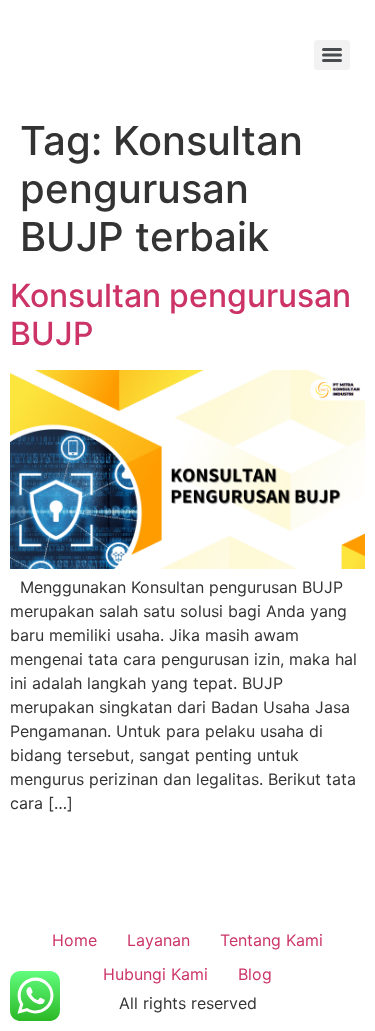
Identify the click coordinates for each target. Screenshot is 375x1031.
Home (74, 940)
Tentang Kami (271, 940)
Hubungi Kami (155, 974)
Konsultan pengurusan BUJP (180, 314)
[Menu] (332, 55)
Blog (255, 974)
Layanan (158, 940)
